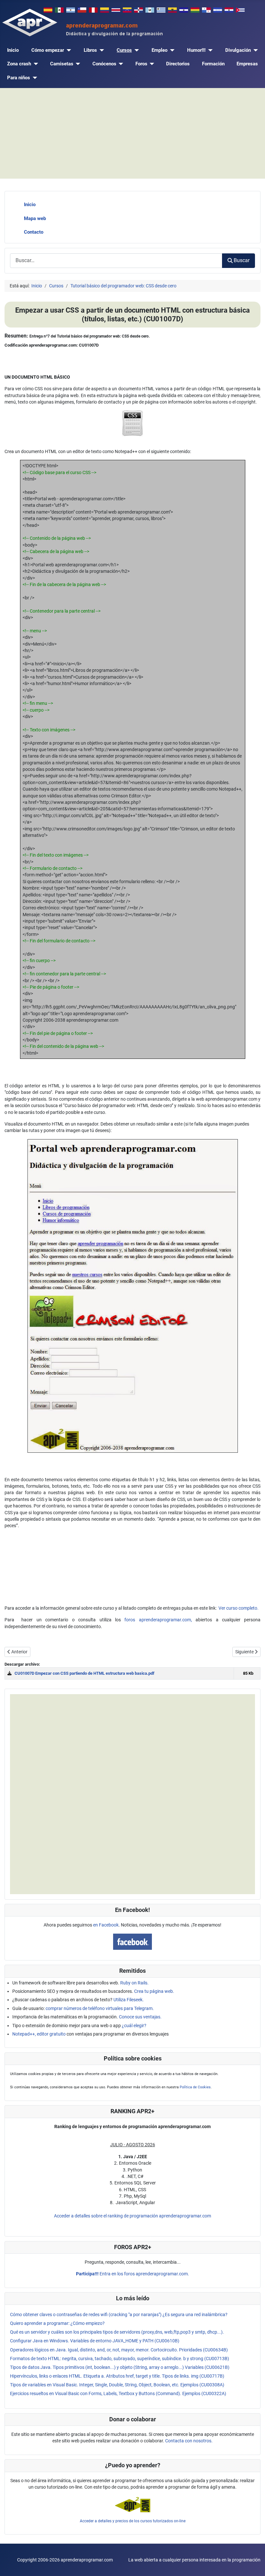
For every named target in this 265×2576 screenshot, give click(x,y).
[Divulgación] (254, 50)
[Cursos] (135, 50)
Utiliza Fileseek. (129, 2000)
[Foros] (151, 64)
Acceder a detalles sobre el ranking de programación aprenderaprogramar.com (132, 2216)
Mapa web (35, 218)
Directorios (178, 64)
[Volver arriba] (254, 2565)
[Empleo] (171, 50)
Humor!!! (196, 50)
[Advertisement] (132, 133)
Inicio (13, 50)
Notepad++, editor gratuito (39, 2034)
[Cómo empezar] (68, 50)
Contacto (34, 232)
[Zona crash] (35, 64)
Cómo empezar (48, 50)
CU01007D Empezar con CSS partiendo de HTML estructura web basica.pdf (85, 1673)
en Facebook (106, 1925)
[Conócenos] (120, 64)
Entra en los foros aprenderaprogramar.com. (132, 2274)
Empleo (159, 50)
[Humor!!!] (209, 50)
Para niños (19, 78)
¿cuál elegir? (134, 2026)
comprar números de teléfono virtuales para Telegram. (100, 2008)
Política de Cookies (195, 2087)
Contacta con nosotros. (189, 2441)
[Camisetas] (77, 64)
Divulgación (238, 50)
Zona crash (19, 64)
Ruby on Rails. (134, 1983)
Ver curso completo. (238, 1608)
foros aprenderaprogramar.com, (158, 1620)
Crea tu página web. (154, 1991)
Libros (90, 50)
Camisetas (62, 64)
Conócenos (104, 64)
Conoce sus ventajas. (140, 2017)
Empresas (247, 64)
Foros (141, 64)
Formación (213, 64)
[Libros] (101, 50)
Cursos (124, 50)
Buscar (242, 260)
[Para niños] (34, 78)
